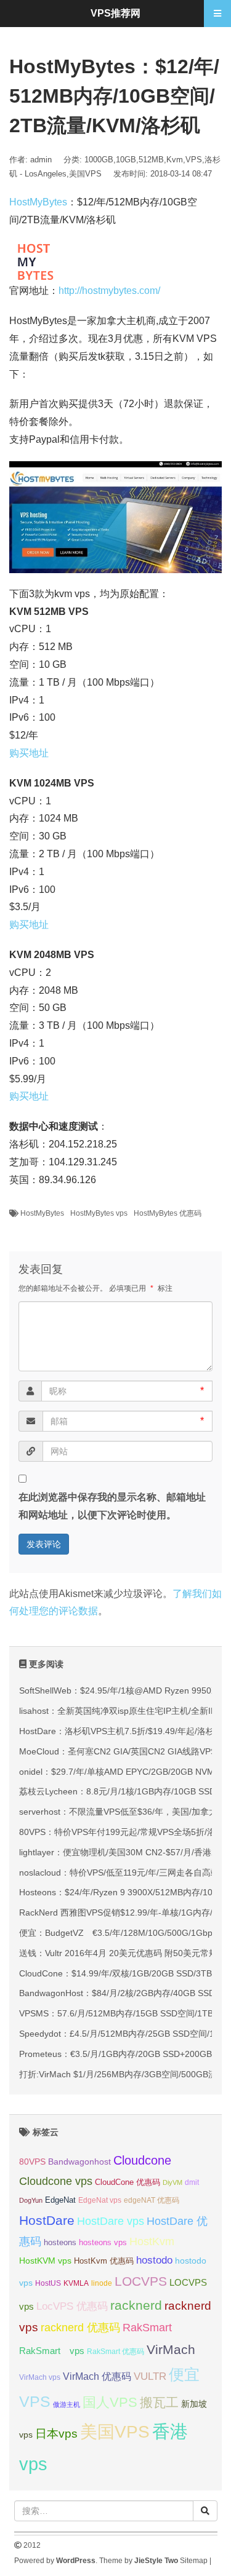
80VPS (32, 2162)
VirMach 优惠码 (97, 2376)
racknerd (136, 2305)
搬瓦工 (159, 2402)
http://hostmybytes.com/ (109, 291)
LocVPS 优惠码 (72, 2306)
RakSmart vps (52, 2351)
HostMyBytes (38, 202)
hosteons (60, 2242)
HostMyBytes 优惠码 (168, 1213)
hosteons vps (103, 2242)
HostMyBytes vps (99, 1213)
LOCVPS (141, 2281)
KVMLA (76, 2283)
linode (102, 2283)
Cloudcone (142, 2160)
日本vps (56, 2434)
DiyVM (172, 2182)
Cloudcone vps (56, 2181)
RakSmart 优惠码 (115, 2352)
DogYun (31, 2200)
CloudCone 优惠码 (128, 2182)
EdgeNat (60, 2200)
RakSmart (147, 2327)
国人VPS (110, 2402)
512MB (151, 160)
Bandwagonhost (79, 2162)
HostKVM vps (45, 2261)
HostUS (48, 2283)
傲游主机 (67, 2404)
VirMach (171, 2349)
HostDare (47, 2220)
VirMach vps (40, 2377)
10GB (126, 160)
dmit (192, 2182)
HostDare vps (111, 2221)
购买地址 (29, 753)
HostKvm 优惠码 (104, 2261)
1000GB (99, 160)
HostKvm (152, 2241)
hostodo (154, 2260)
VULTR (150, 2376)
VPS (194, 160)
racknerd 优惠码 (80, 2328)
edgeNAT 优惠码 (152, 2200)
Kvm (175, 160)
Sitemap (194, 2561)
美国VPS (85, 174)
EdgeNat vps (100, 2200)
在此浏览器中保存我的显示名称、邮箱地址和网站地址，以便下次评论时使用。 (112, 1506)
